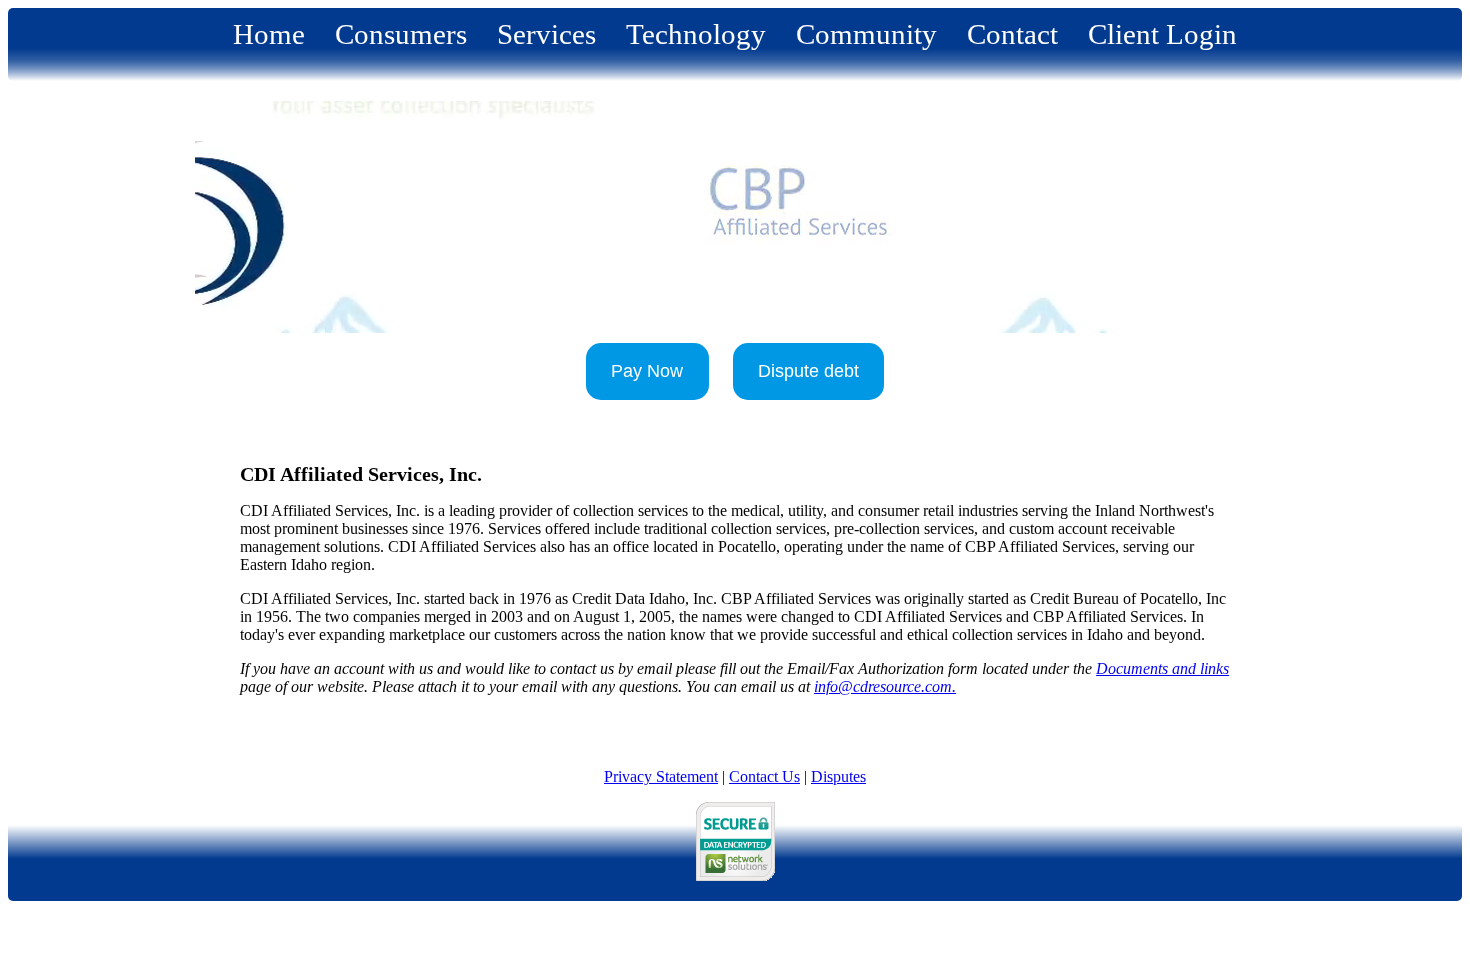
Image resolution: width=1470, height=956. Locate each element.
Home (269, 34)
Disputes (838, 776)
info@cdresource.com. (885, 686)
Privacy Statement (661, 776)
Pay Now (647, 371)
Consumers (401, 34)
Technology (696, 34)
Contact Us (764, 776)
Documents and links (1162, 668)
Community (866, 34)
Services (546, 34)
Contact (1012, 34)
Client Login (1162, 34)
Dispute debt (808, 371)
